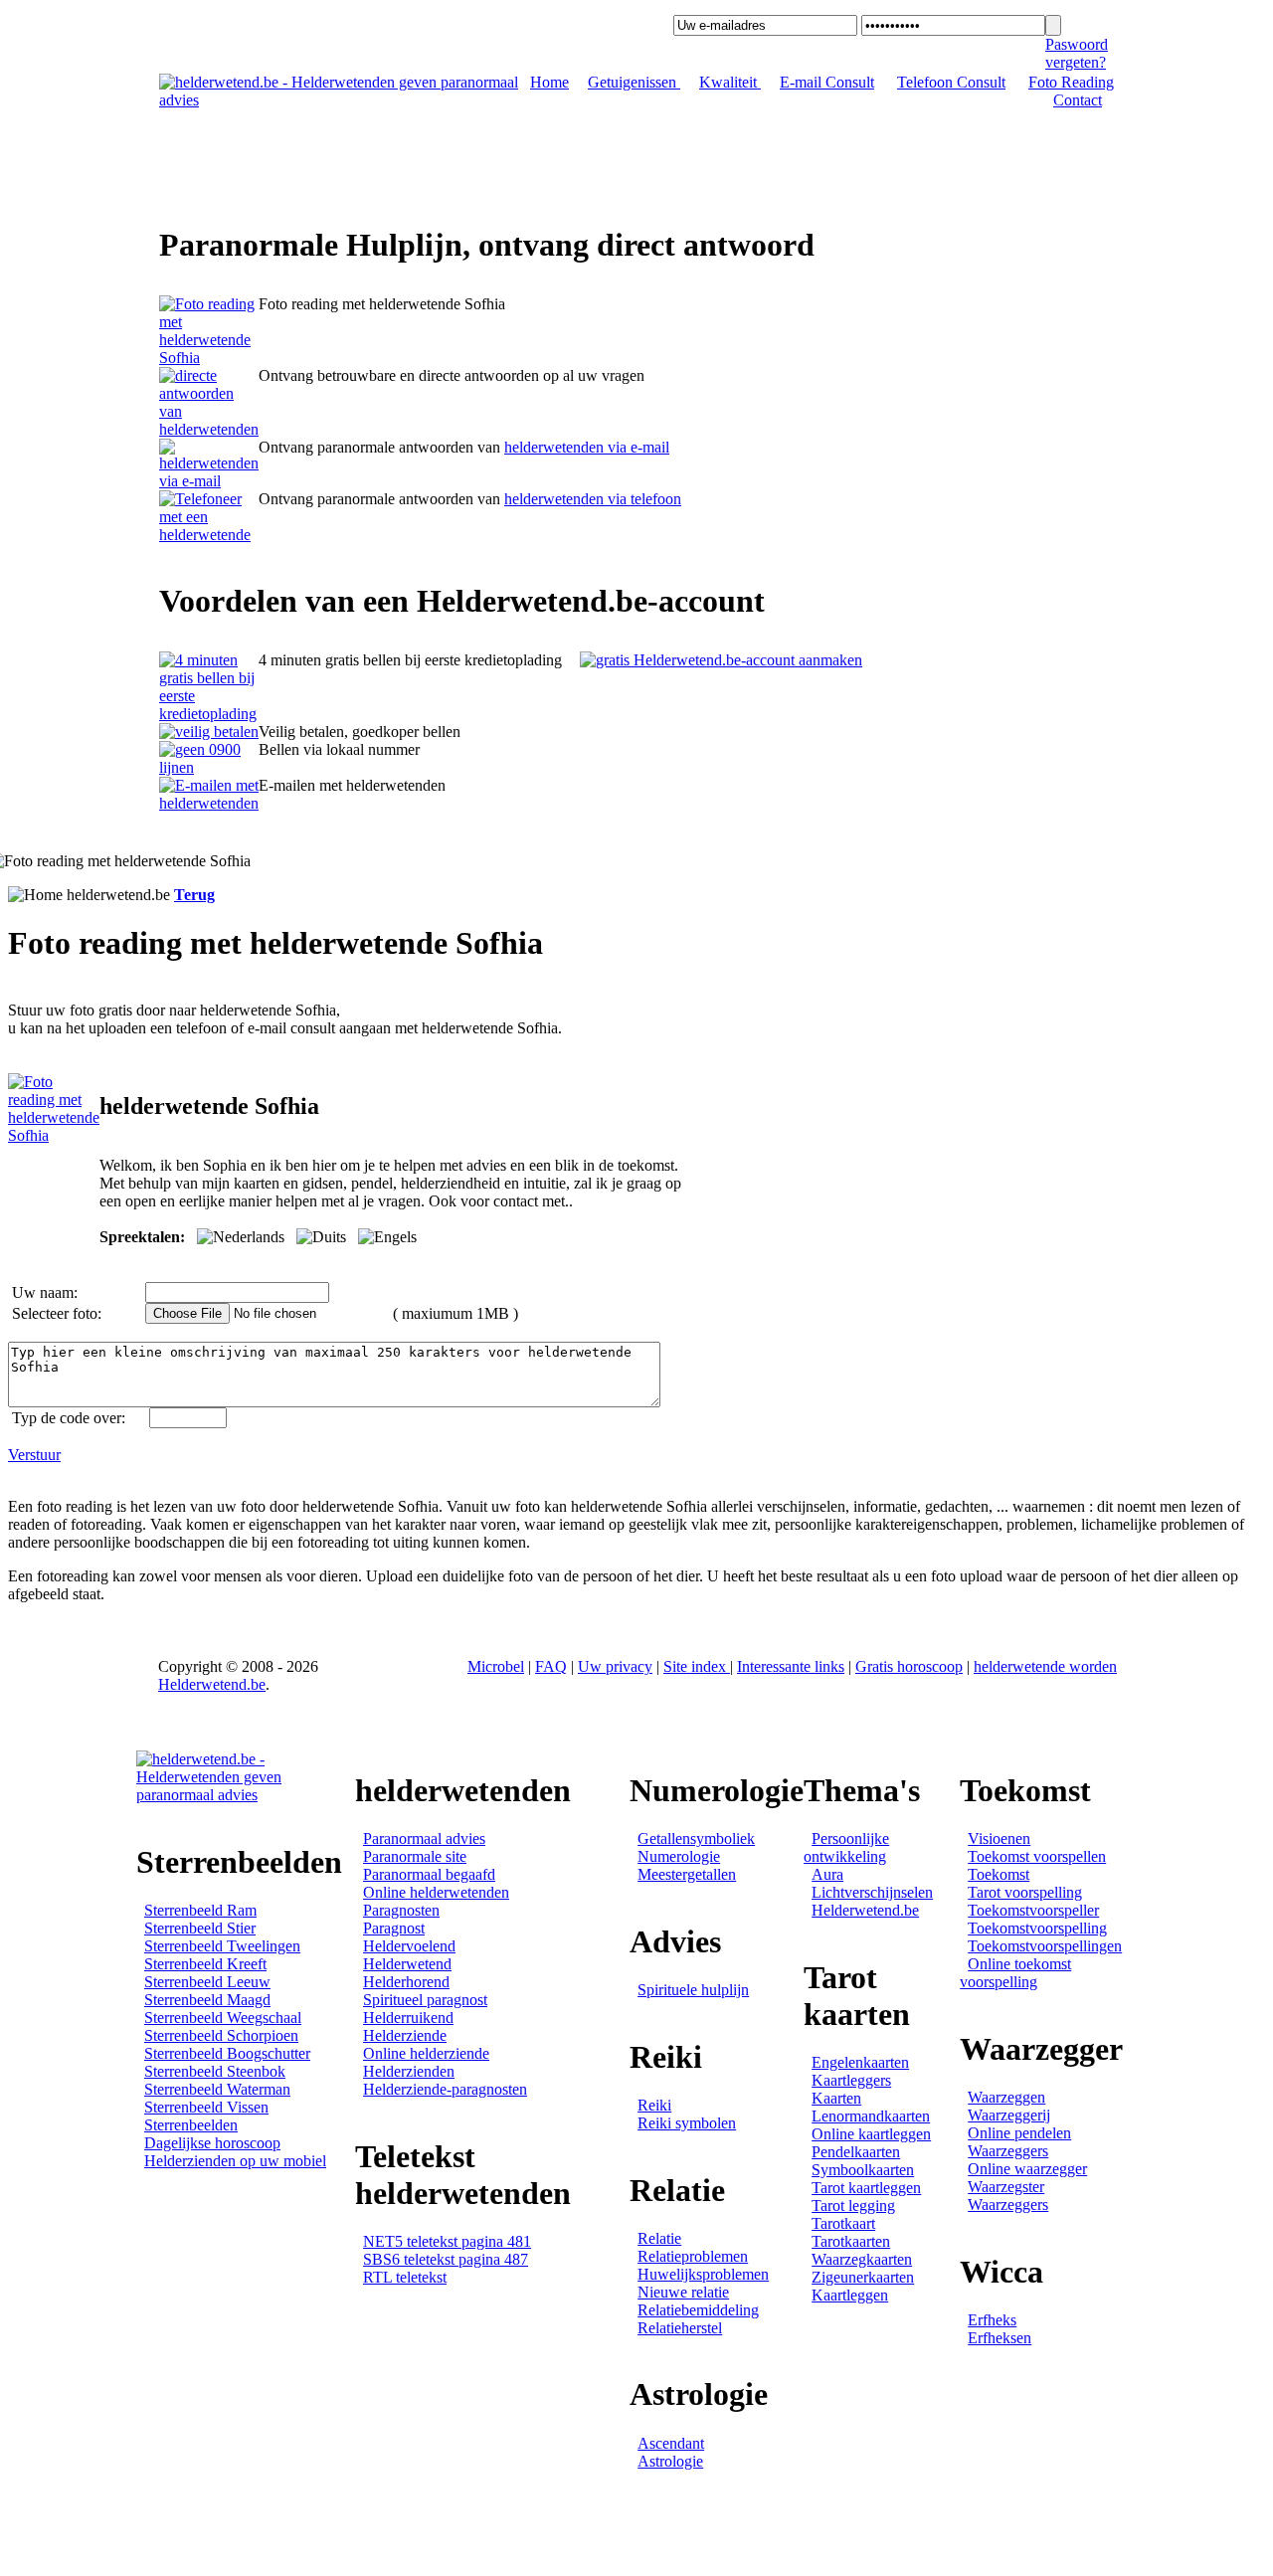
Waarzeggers (1008, 2151)
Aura (827, 1874)
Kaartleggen (850, 2295)
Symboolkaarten (863, 2170)
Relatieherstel (680, 2328)
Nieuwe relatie (683, 2292)
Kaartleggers (851, 2080)
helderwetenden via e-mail (587, 447)
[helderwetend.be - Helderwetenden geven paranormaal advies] (341, 100)
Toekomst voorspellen (1037, 1856)
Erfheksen (1000, 2338)
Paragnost (394, 1928)
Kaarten (836, 2098)
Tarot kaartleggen (866, 2188)
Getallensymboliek (696, 1839)
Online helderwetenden (436, 1892)
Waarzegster (1006, 2187)
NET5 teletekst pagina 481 (447, 2241)
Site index (697, 1666)
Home (549, 82)
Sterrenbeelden (191, 2125)
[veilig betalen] (209, 732)
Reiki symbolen (687, 2123)
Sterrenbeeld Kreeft (205, 1964)
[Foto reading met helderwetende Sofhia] (54, 1135)
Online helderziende (426, 2053)
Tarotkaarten (851, 2241)
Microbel (496, 1666)
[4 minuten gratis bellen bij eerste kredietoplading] (209, 714)
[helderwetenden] (209, 358)
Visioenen (999, 1839)
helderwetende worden (1045, 1666)
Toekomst (999, 1874)
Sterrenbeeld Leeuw (207, 1982)
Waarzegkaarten (862, 2259)
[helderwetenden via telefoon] (209, 429)
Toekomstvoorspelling (1037, 1928)
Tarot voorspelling (1025, 1892)
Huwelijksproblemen (703, 2274)
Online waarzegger (1027, 2169)
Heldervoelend (409, 1946)
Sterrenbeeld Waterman (217, 2089)
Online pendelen (1019, 2133)
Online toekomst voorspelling (1015, 1973)
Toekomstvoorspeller (1033, 1910)
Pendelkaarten (856, 2152)
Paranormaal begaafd (429, 1874)
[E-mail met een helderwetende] (209, 481)
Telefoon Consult (951, 82)
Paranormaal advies (424, 1839)
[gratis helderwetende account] (721, 660)
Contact (1078, 100)
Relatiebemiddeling (698, 2310)
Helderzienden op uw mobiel (235, 2161)
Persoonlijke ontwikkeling (846, 1847)
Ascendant (671, 2443)
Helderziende (405, 2035)
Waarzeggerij (1009, 2115)
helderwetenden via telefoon (593, 499)
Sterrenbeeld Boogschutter (227, 2053)
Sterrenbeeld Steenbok (215, 2071)
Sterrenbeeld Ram (200, 1910)
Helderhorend (406, 1982)
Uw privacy (615, 1666)
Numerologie (679, 1856)
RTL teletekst (405, 2277)
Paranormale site (415, 1856)
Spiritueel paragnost (425, 2000)
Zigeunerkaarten (863, 2277)
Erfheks (992, 2320)
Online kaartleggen (871, 2134)
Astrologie (670, 2461)
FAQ (551, 1666)
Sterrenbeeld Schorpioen (221, 2035)
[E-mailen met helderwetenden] (209, 803)
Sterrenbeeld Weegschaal (223, 2018)
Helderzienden (409, 2071)
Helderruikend (408, 2018)
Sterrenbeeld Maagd (207, 2000)
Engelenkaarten (860, 2062)
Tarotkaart (843, 2223)
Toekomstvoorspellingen (1045, 1946)
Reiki (654, 2105)
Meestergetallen (687, 1874)
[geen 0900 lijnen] (209, 767)
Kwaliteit (730, 82)
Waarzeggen (1006, 2097)
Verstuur (34, 1455)
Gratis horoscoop (909, 1666)
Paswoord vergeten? (1077, 53)
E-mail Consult (827, 82)
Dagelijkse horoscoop (212, 2143)
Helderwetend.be (212, 1684)
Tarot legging (853, 2206)
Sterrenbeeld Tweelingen (222, 1946)
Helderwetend (407, 1964)
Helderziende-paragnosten (445, 2089)
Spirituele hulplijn (693, 1990)
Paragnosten (401, 1910)
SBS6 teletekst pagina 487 (446, 2259)
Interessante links (791, 1666)
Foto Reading (1071, 82)
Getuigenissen (634, 82)
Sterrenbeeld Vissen (206, 2107)
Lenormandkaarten (871, 2116)
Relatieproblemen (693, 2256)
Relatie (659, 2238)
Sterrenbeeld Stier (200, 1928)
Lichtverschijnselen (872, 1892)
